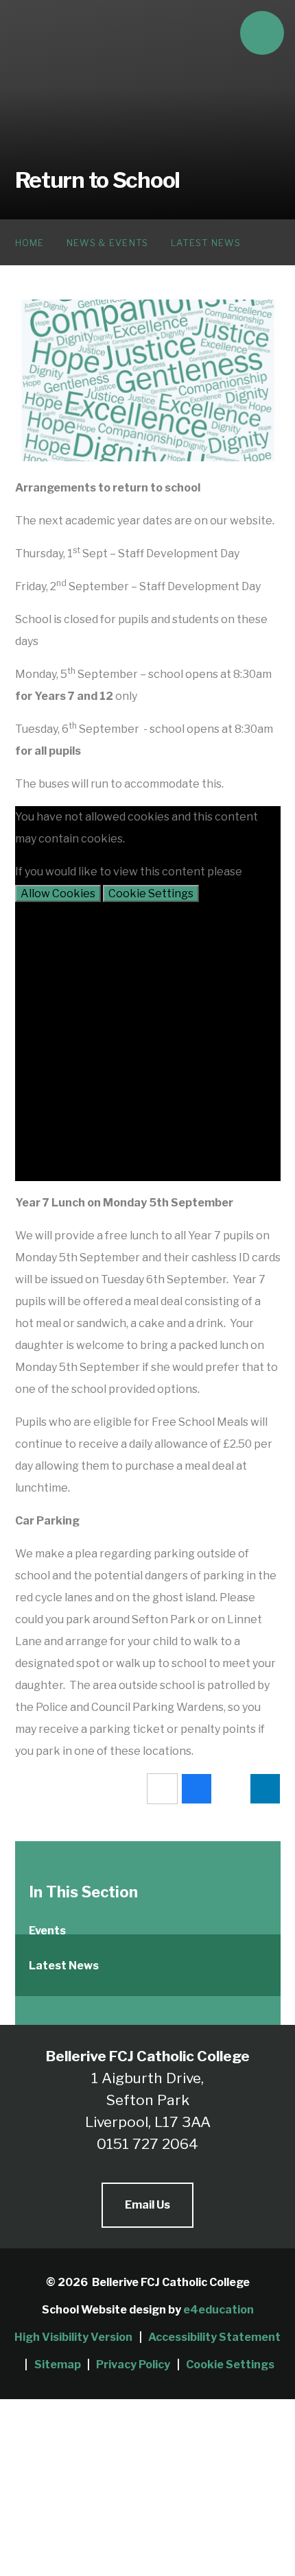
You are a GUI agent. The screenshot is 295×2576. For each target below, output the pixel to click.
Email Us (147, 2205)
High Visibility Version (73, 2337)
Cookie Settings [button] (230, 2365)
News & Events (108, 243)
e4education (219, 2310)
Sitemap (58, 2365)
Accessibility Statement (214, 2337)
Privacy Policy (133, 2365)
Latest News (206, 243)
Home (30, 243)
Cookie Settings (151, 894)
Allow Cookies (58, 894)
